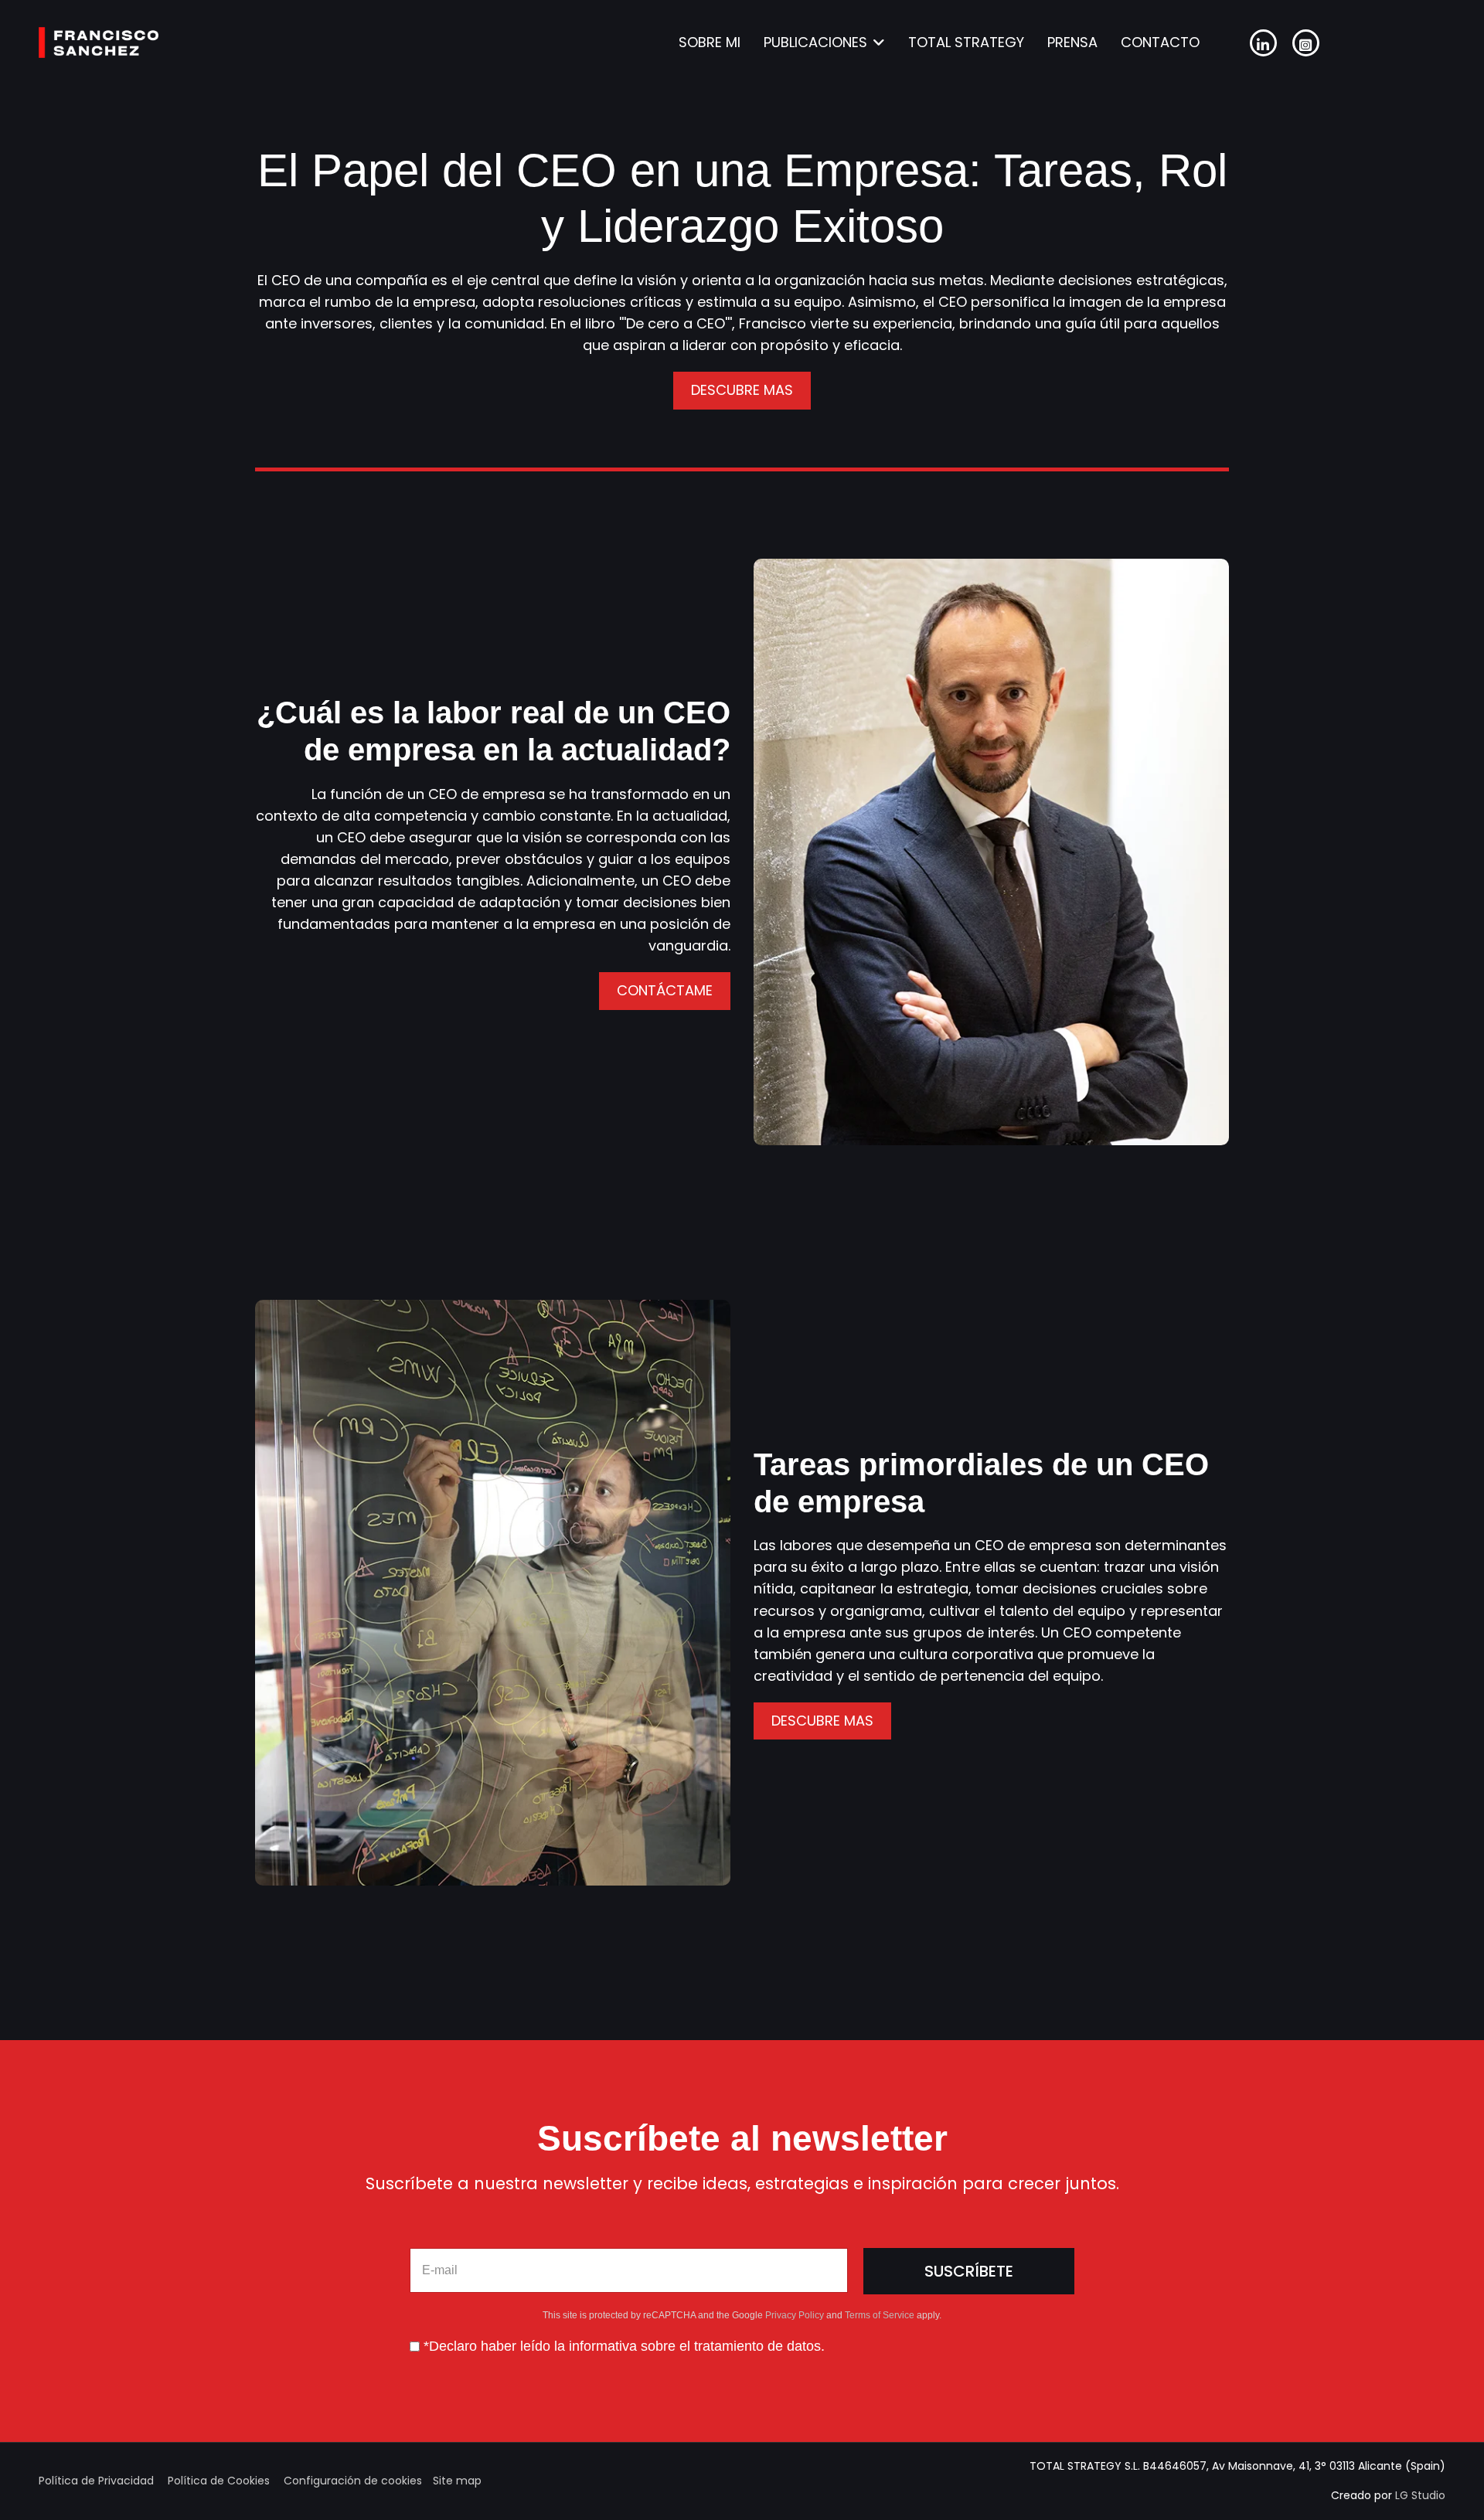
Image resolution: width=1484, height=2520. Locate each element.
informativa (603, 2346)
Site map (457, 2481)
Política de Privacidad (96, 2481)
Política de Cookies (219, 2481)
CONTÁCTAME (665, 990)
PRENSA (1072, 42)
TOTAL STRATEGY (966, 42)
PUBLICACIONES (815, 42)
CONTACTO (1160, 42)
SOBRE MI (710, 42)
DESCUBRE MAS (742, 390)
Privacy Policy (795, 2315)
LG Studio (1420, 2495)
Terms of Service (880, 2315)
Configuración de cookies (353, 2481)
